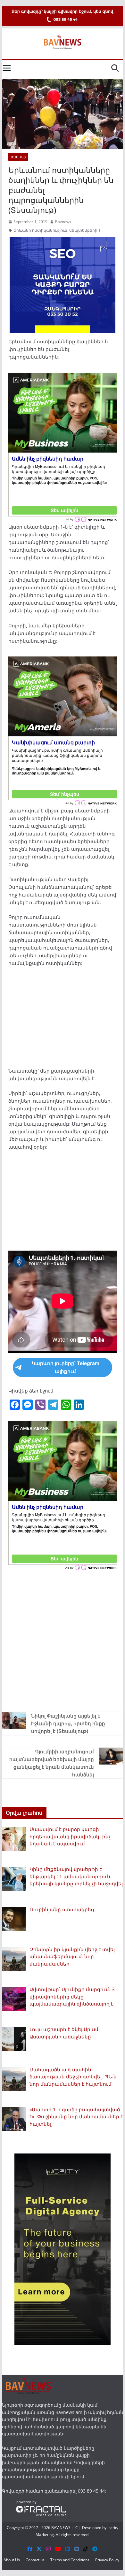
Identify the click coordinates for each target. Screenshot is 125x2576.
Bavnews (63, 222)
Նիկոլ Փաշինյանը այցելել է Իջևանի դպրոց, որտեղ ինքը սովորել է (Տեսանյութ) (68, 1723)
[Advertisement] (63, 1019)
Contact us (35, 2560)
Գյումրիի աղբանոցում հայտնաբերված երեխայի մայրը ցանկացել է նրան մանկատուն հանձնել (52, 1763)
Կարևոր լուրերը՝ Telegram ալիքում (66, 1367)
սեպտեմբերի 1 (85, 230)
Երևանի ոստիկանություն (40, 230)
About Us (12, 2560)
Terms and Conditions (70, 2560)
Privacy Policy (107, 2560)
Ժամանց (18, 157)
